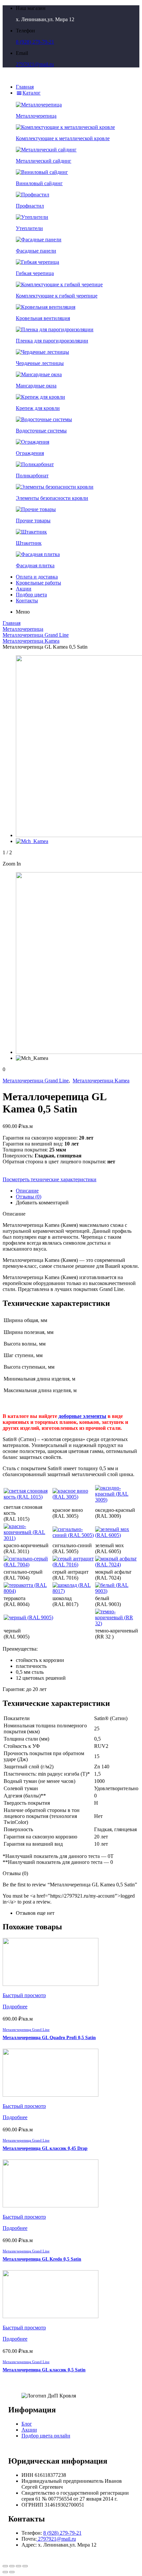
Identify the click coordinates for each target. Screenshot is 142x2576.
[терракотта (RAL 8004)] (27, 1591)
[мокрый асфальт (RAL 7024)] (117, 1565)
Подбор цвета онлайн (46, 2436)
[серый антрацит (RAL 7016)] (73, 1565)
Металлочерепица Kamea (31, 641)
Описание (27, 1191)
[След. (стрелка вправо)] (12, 2572)
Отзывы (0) (29, 1197)
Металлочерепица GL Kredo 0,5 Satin (42, 2259)
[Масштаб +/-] (25, 2566)
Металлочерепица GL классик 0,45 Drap (45, 2148)
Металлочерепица (23, 629)
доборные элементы (82, 1416)
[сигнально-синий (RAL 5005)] (73, 1535)
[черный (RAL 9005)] (28, 1617)
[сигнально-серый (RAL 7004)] (27, 1565)
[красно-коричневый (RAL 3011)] (27, 1538)
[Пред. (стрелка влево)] (5, 2572)
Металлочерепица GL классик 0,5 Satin (44, 2370)
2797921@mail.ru (35, 64)
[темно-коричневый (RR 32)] (117, 1623)
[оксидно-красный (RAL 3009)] (117, 1500)
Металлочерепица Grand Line (36, 635)
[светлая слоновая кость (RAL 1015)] (27, 1497)
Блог (27, 2424)
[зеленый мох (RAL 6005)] (117, 1535)
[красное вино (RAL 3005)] (73, 1497)
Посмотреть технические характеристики (50, 1179)
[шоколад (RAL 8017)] (73, 1591)
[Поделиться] (12, 2566)
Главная (12, 623)
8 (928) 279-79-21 (35, 42)
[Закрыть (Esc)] (5, 2566)
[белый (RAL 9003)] (117, 1591)
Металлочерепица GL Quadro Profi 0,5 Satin (49, 2038)
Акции (29, 2430)
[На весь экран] (18, 2566)
